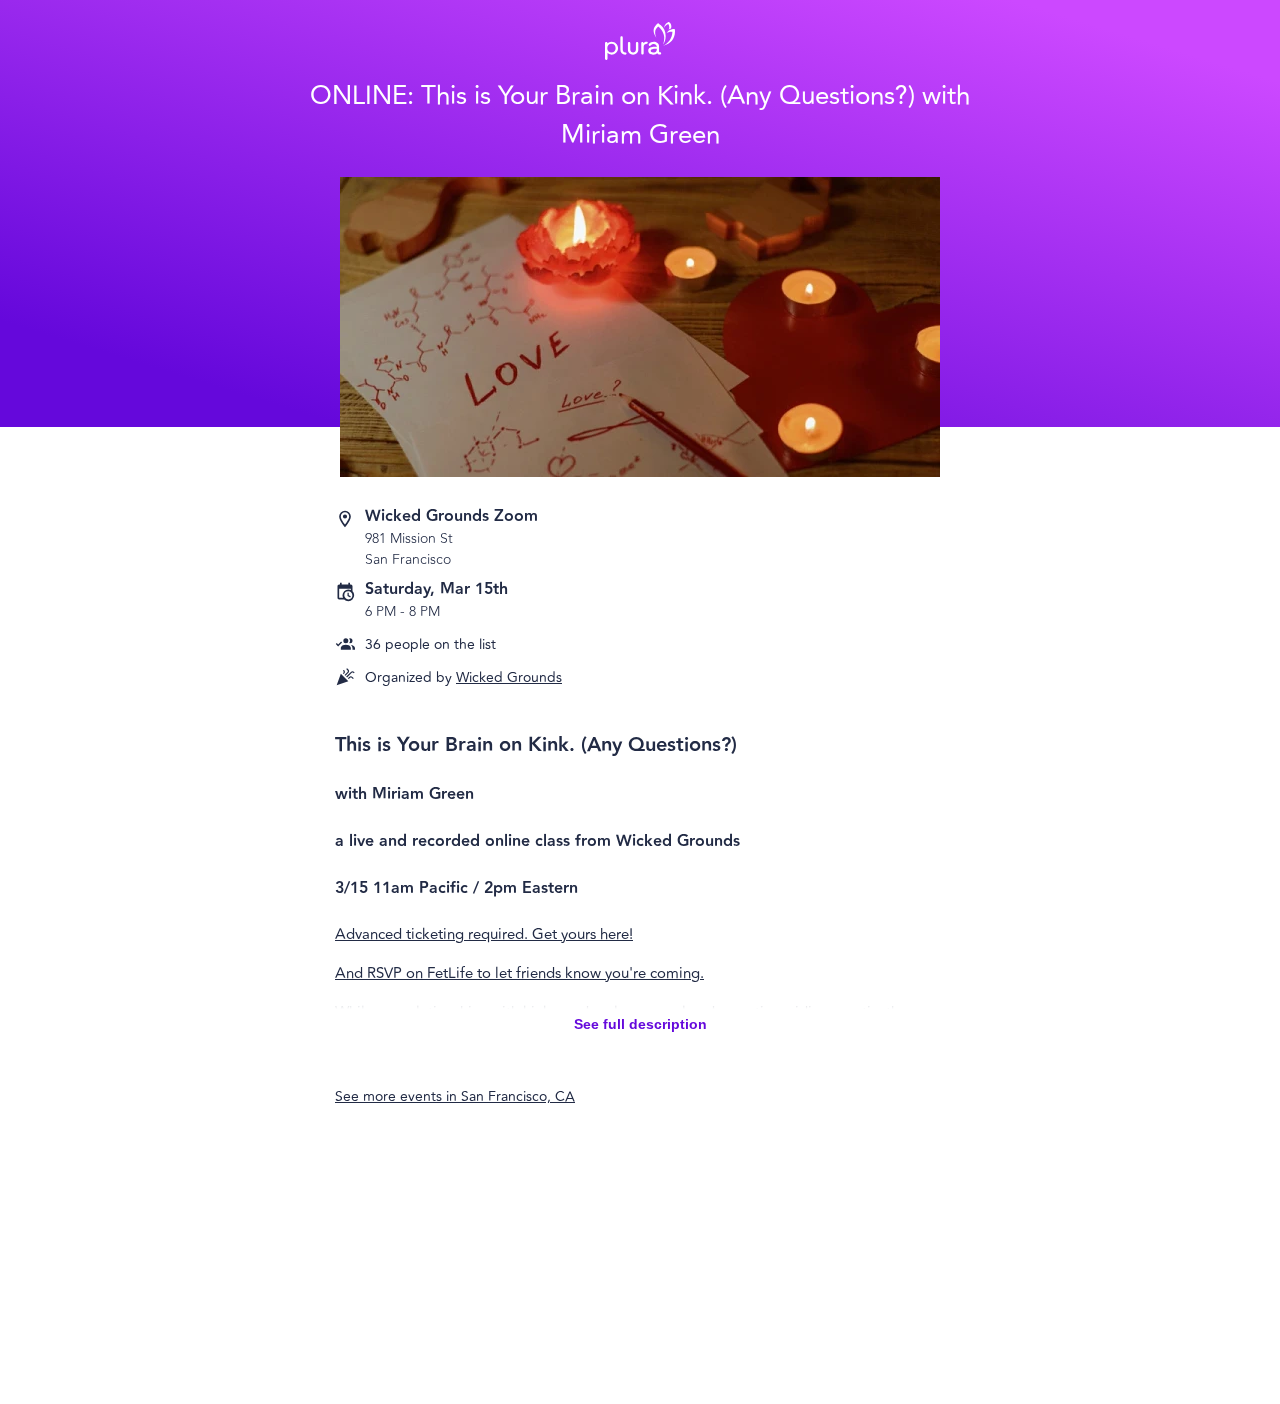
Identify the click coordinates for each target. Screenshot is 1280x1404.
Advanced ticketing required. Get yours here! (484, 934)
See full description (640, 1024)
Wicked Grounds (509, 677)
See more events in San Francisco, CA (455, 1096)
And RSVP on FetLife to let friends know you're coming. (519, 973)
